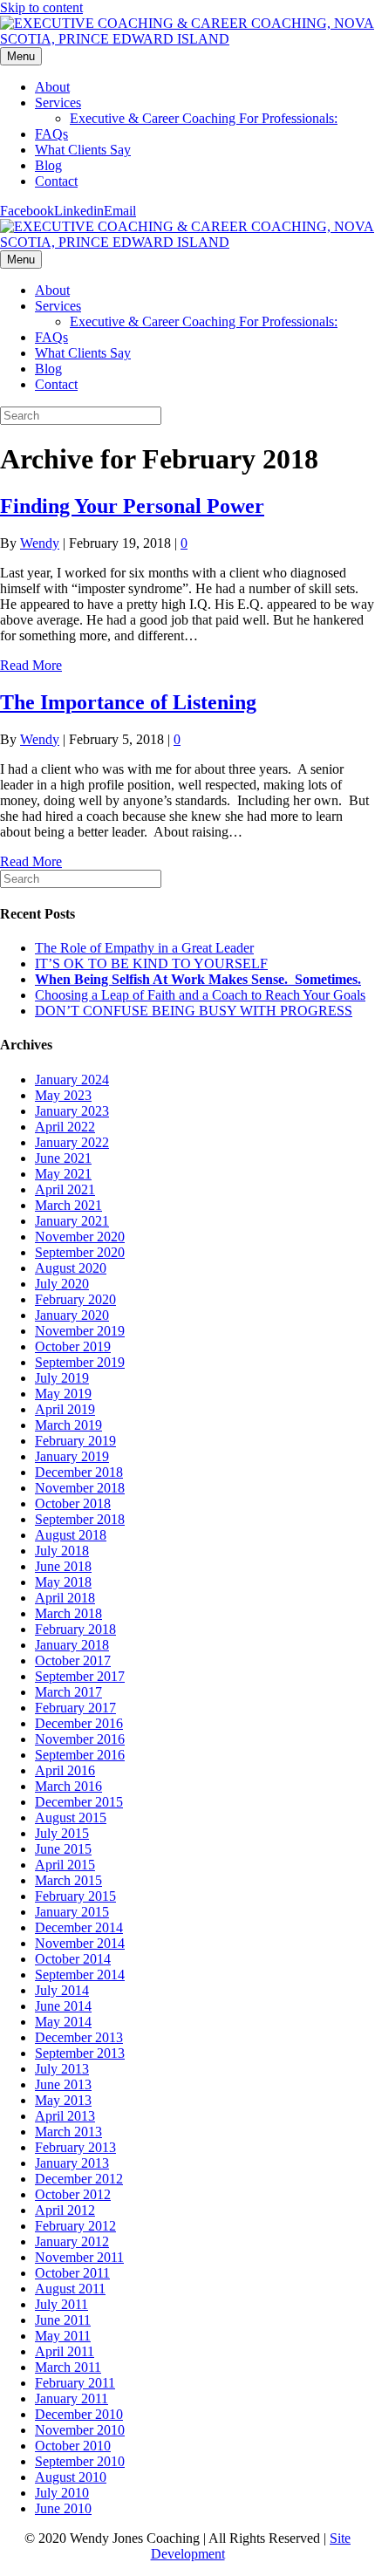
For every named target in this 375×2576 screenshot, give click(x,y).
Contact (56, 181)
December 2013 (79, 2037)
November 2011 (79, 2257)
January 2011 (72, 2398)
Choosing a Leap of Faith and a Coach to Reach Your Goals (200, 995)
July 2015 (62, 1833)
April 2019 (65, 1409)
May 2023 (63, 1095)
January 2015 (72, 1912)
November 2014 (80, 1943)
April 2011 (65, 2351)
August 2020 (71, 1268)
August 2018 (71, 1535)
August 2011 (70, 2289)
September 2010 (80, 2461)
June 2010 (63, 2508)
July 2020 (62, 1284)
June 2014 (63, 2006)
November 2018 (80, 1488)
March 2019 (68, 1425)
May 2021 (63, 1174)
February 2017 (75, 1708)
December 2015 (79, 1802)
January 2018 (72, 1645)
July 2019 (62, 1378)
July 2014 (62, 1990)
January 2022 (72, 1142)
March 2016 (68, 1786)
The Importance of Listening (128, 702)
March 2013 (68, 2132)
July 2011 (61, 2304)
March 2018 (68, 1613)
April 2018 (65, 1598)
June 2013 (63, 2084)
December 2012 (79, 2179)
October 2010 (73, 2446)
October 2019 (73, 1346)
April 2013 (65, 2116)
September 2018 (80, 1519)
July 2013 (62, 2069)
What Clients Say (83, 150)
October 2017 (73, 1660)
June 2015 (63, 1849)
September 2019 (80, 1362)
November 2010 (80, 2430)
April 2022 (65, 1127)
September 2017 (80, 1676)
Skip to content (41, 7)
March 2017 (68, 1692)
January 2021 (72, 1221)
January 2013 (72, 2163)
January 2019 (72, 1456)
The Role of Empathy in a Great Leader (144, 948)
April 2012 (65, 2210)
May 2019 (63, 1394)
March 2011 (68, 2367)
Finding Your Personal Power (132, 506)
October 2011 (72, 2273)
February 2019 (75, 1441)
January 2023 (72, 1111)
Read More (31, 665)
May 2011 (63, 2336)
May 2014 (63, 2022)
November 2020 (80, 1237)
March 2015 (68, 1880)
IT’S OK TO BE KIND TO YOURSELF (151, 963)
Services (58, 102)
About (52, 87)
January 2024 (72, 1080)
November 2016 (80, 1739)
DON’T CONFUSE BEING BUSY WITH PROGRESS (194, 1011)
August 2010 (71, 2477)
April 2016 (65, 1770)
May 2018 (63, 1582)
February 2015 (75, 1896)
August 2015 (71, 1818)
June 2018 (63, 1566)
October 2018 (73, 1503)
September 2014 (80, 1975)
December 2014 (79, 1927)
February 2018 (75, 1629)
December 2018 (79, 1472)
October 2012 (73, 2194)
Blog (48, 165)
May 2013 (63, 2100)
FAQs (51, 134)
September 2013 (80, 2053)
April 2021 (65, 1189)
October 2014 (73, 1959)
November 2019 (80, 1331)
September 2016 (80, 1755)
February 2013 (75, 2147)
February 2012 (75, 2226)
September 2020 (80, 1252)
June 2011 (63, 2320)
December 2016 (79, 1723)
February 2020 (75, 1299)
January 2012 (72, 2241)
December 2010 (79, 2414)
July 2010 (62, 2493)
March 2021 (68, 1205)
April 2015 (65, 1865)
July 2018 (62, 1551)
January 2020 (72, 1315)
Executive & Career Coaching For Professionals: (204, 118)
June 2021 (63, 1158)
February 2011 (75, 2383)
